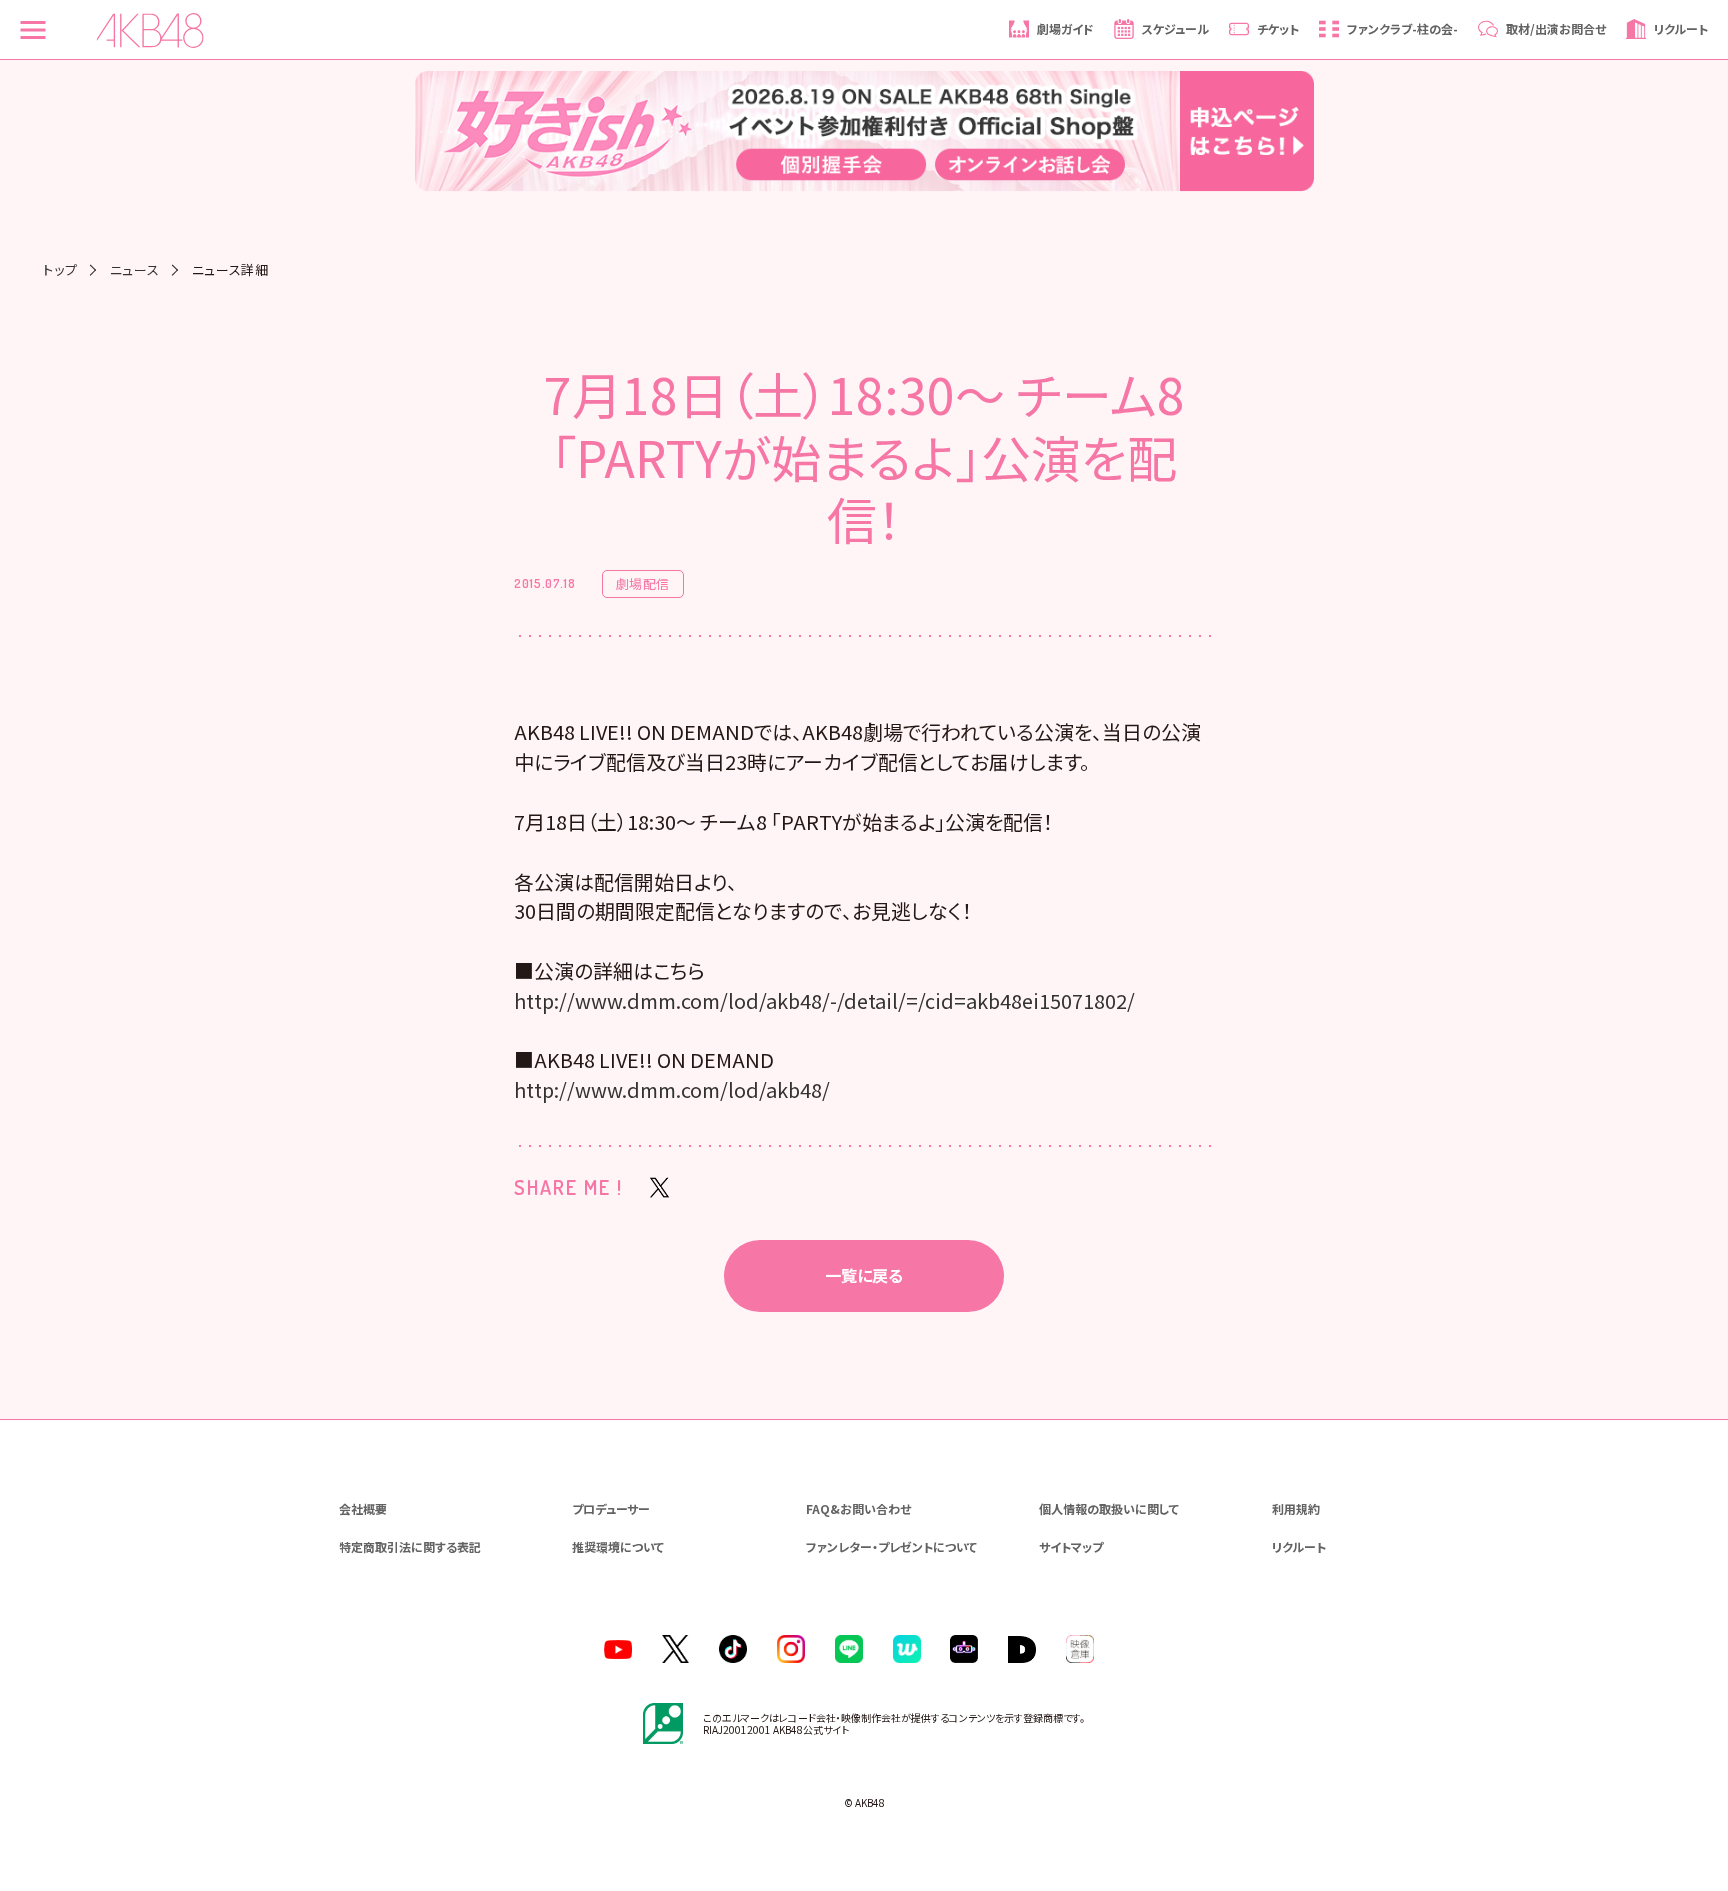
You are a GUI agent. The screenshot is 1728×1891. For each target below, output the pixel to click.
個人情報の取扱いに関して (1109, 1508)
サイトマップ (1071, 1546)
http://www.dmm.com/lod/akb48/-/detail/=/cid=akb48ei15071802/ (824, 1000)
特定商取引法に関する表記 (410, 1546)
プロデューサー (611, 1508)
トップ (60, 269)
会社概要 (363, 1508)
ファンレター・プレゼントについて (891, 1546)
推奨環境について (618, 1546)
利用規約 (1296, 1508)
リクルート (1299, 1546)
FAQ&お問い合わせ (858, 1508)
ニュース (135, 269)
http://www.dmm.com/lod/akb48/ (672, 1089)
